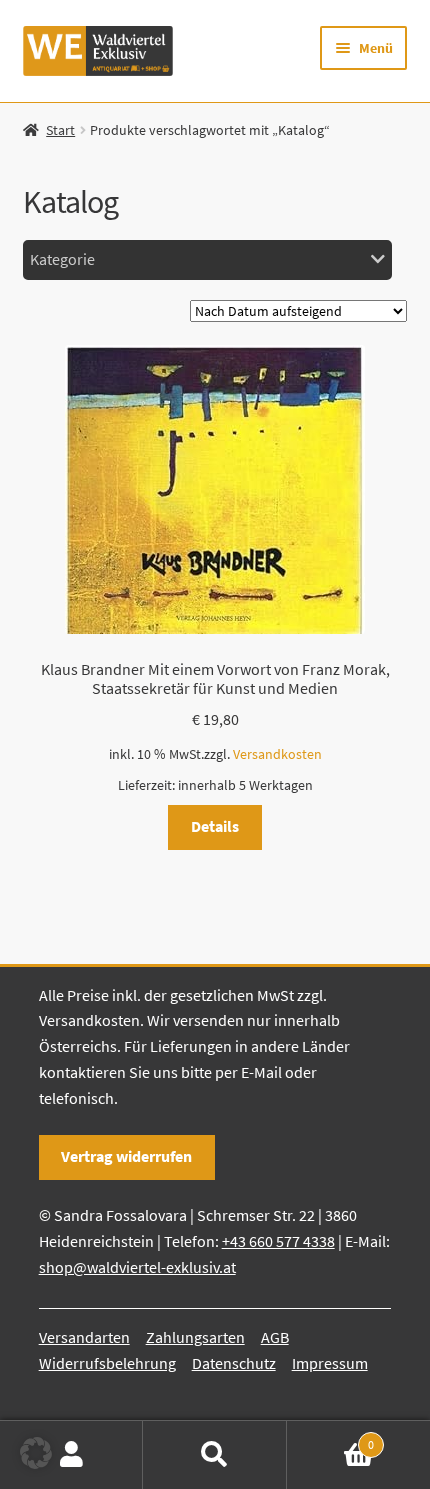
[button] (36, 1453)
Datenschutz (234, 1363)
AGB (275, 1337)
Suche (214, 1455)
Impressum (330, 1363)
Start (60, 130)
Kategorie (62, 259)
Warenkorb (331, 1437)
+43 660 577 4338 (278, 1241)
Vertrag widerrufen (126, 1156)
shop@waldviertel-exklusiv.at (137, 1267)
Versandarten (84, 1337)
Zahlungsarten (195, 1337)
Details (215, 826)
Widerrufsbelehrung (107, 1363)
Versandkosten (277, 754)
